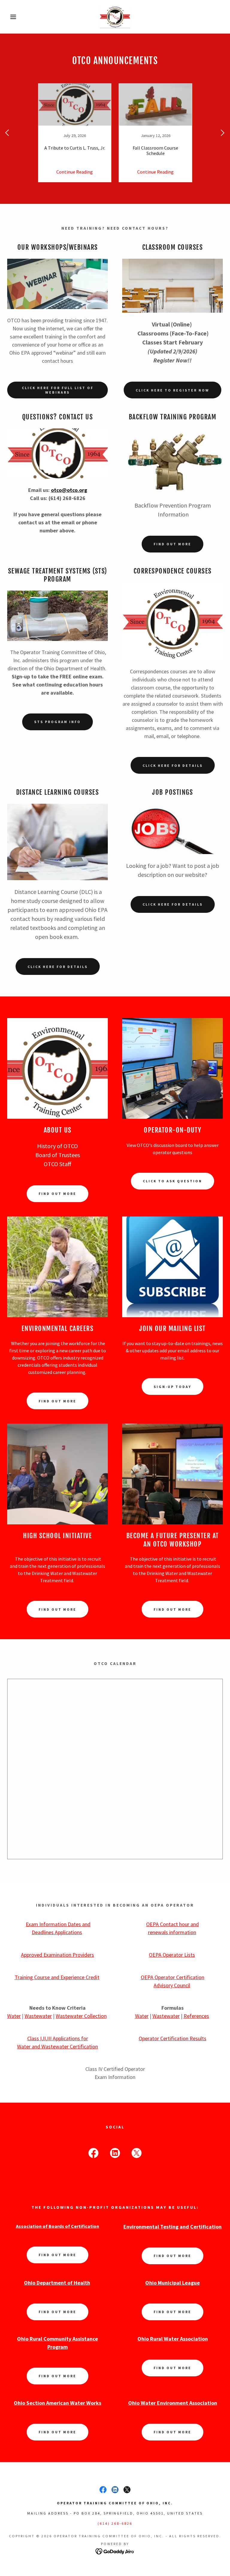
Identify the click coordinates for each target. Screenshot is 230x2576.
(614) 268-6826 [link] (115, 2523)
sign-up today (172, 1387)
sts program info (57, 722)
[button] (12, 17)
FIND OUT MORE (57, 1401)
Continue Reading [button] (75, 172)
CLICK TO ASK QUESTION (172, 1181)
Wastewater (38, 2016)
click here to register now (172, 390)
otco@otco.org (69, 490)
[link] (115, 17)
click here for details (173, 765)
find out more (57, 1194)
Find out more (172, 544)
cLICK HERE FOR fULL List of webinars (58, 390)
